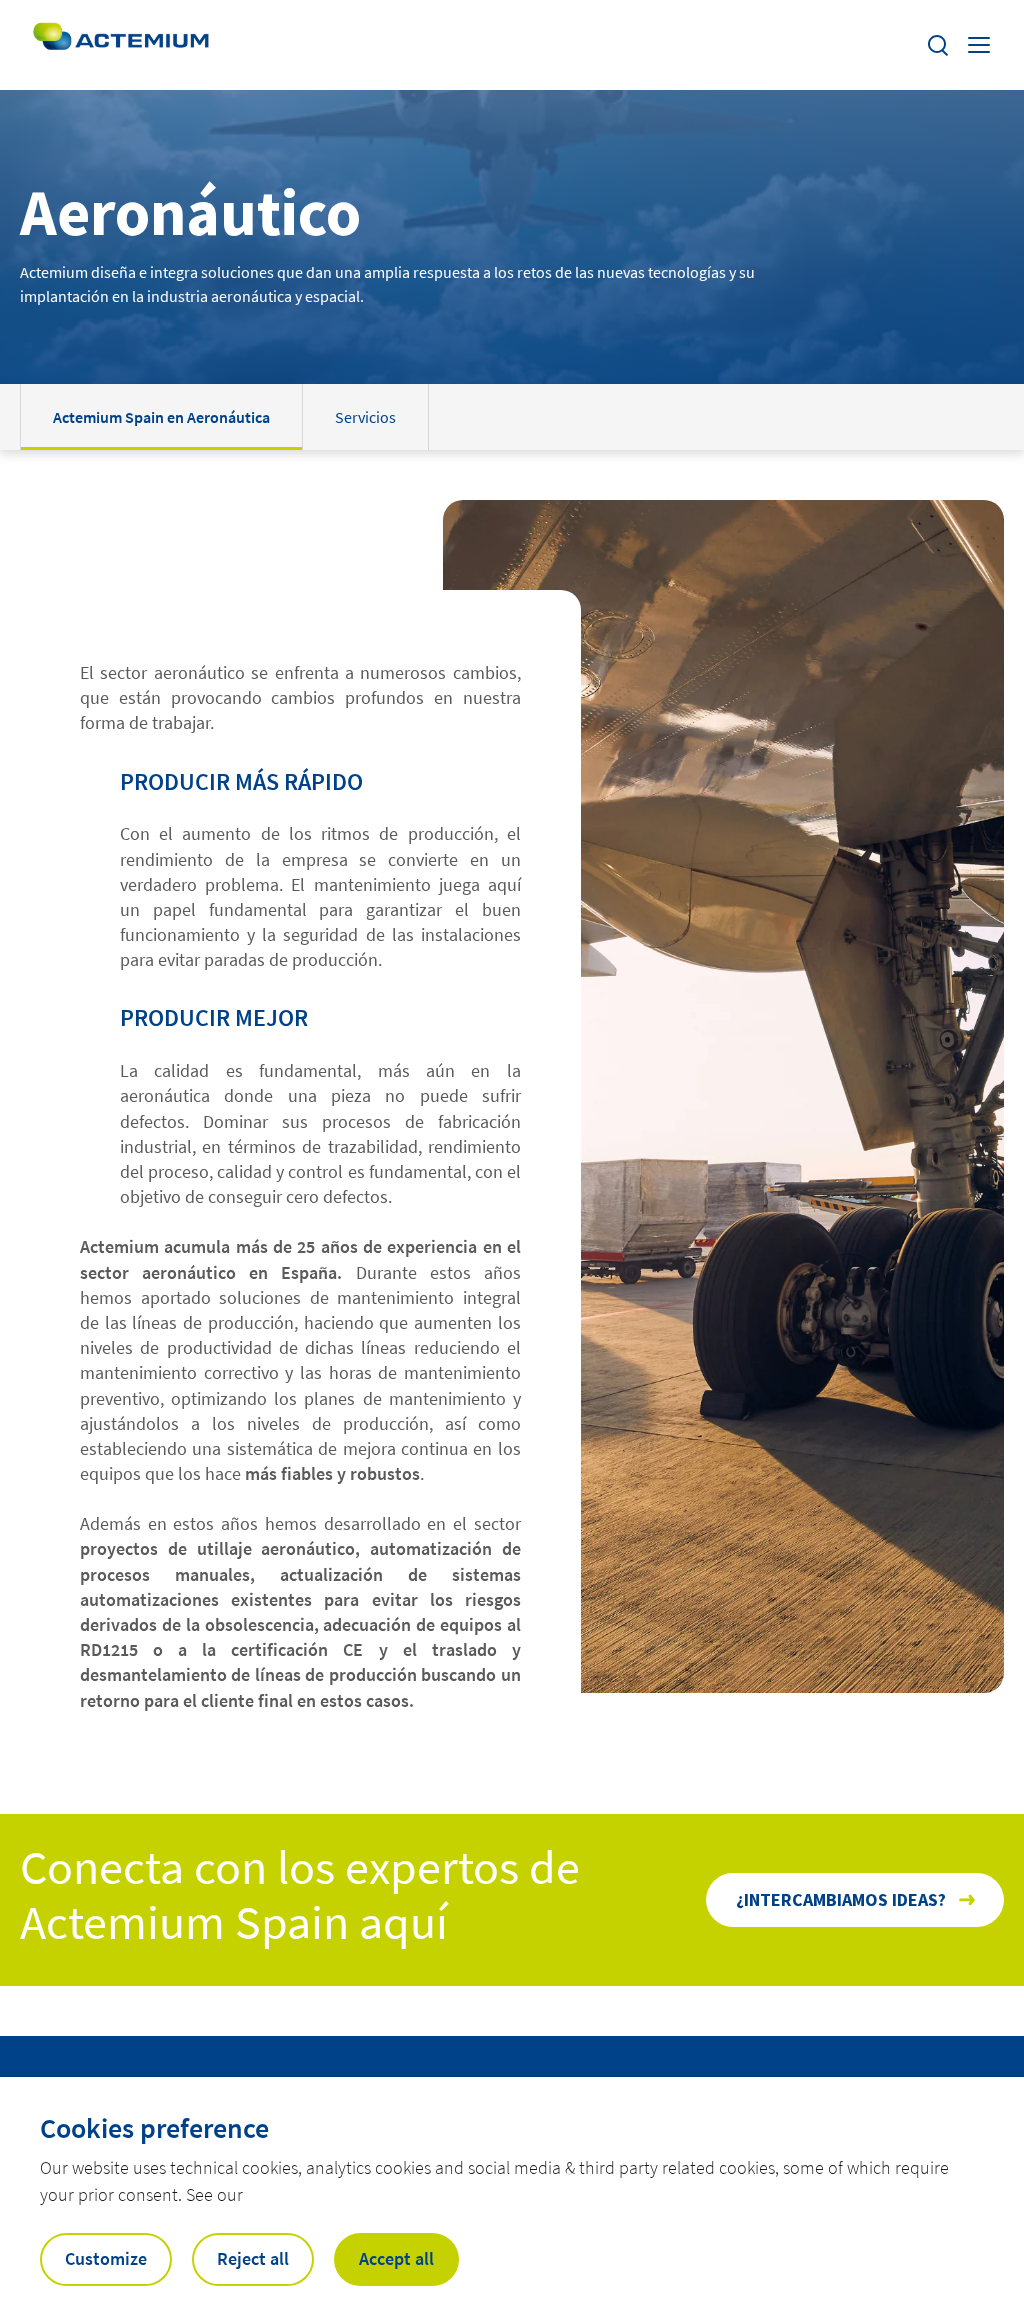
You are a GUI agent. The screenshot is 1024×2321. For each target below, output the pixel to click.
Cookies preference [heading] (154, 2128)
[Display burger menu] (981, 45)
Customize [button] (106, 2258)
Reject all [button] (253, 2258)
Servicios (365, 417)
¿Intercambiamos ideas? (841, 1899)
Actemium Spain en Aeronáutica (161, 417)
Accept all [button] (396, 2258)
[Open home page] (121, 45)
